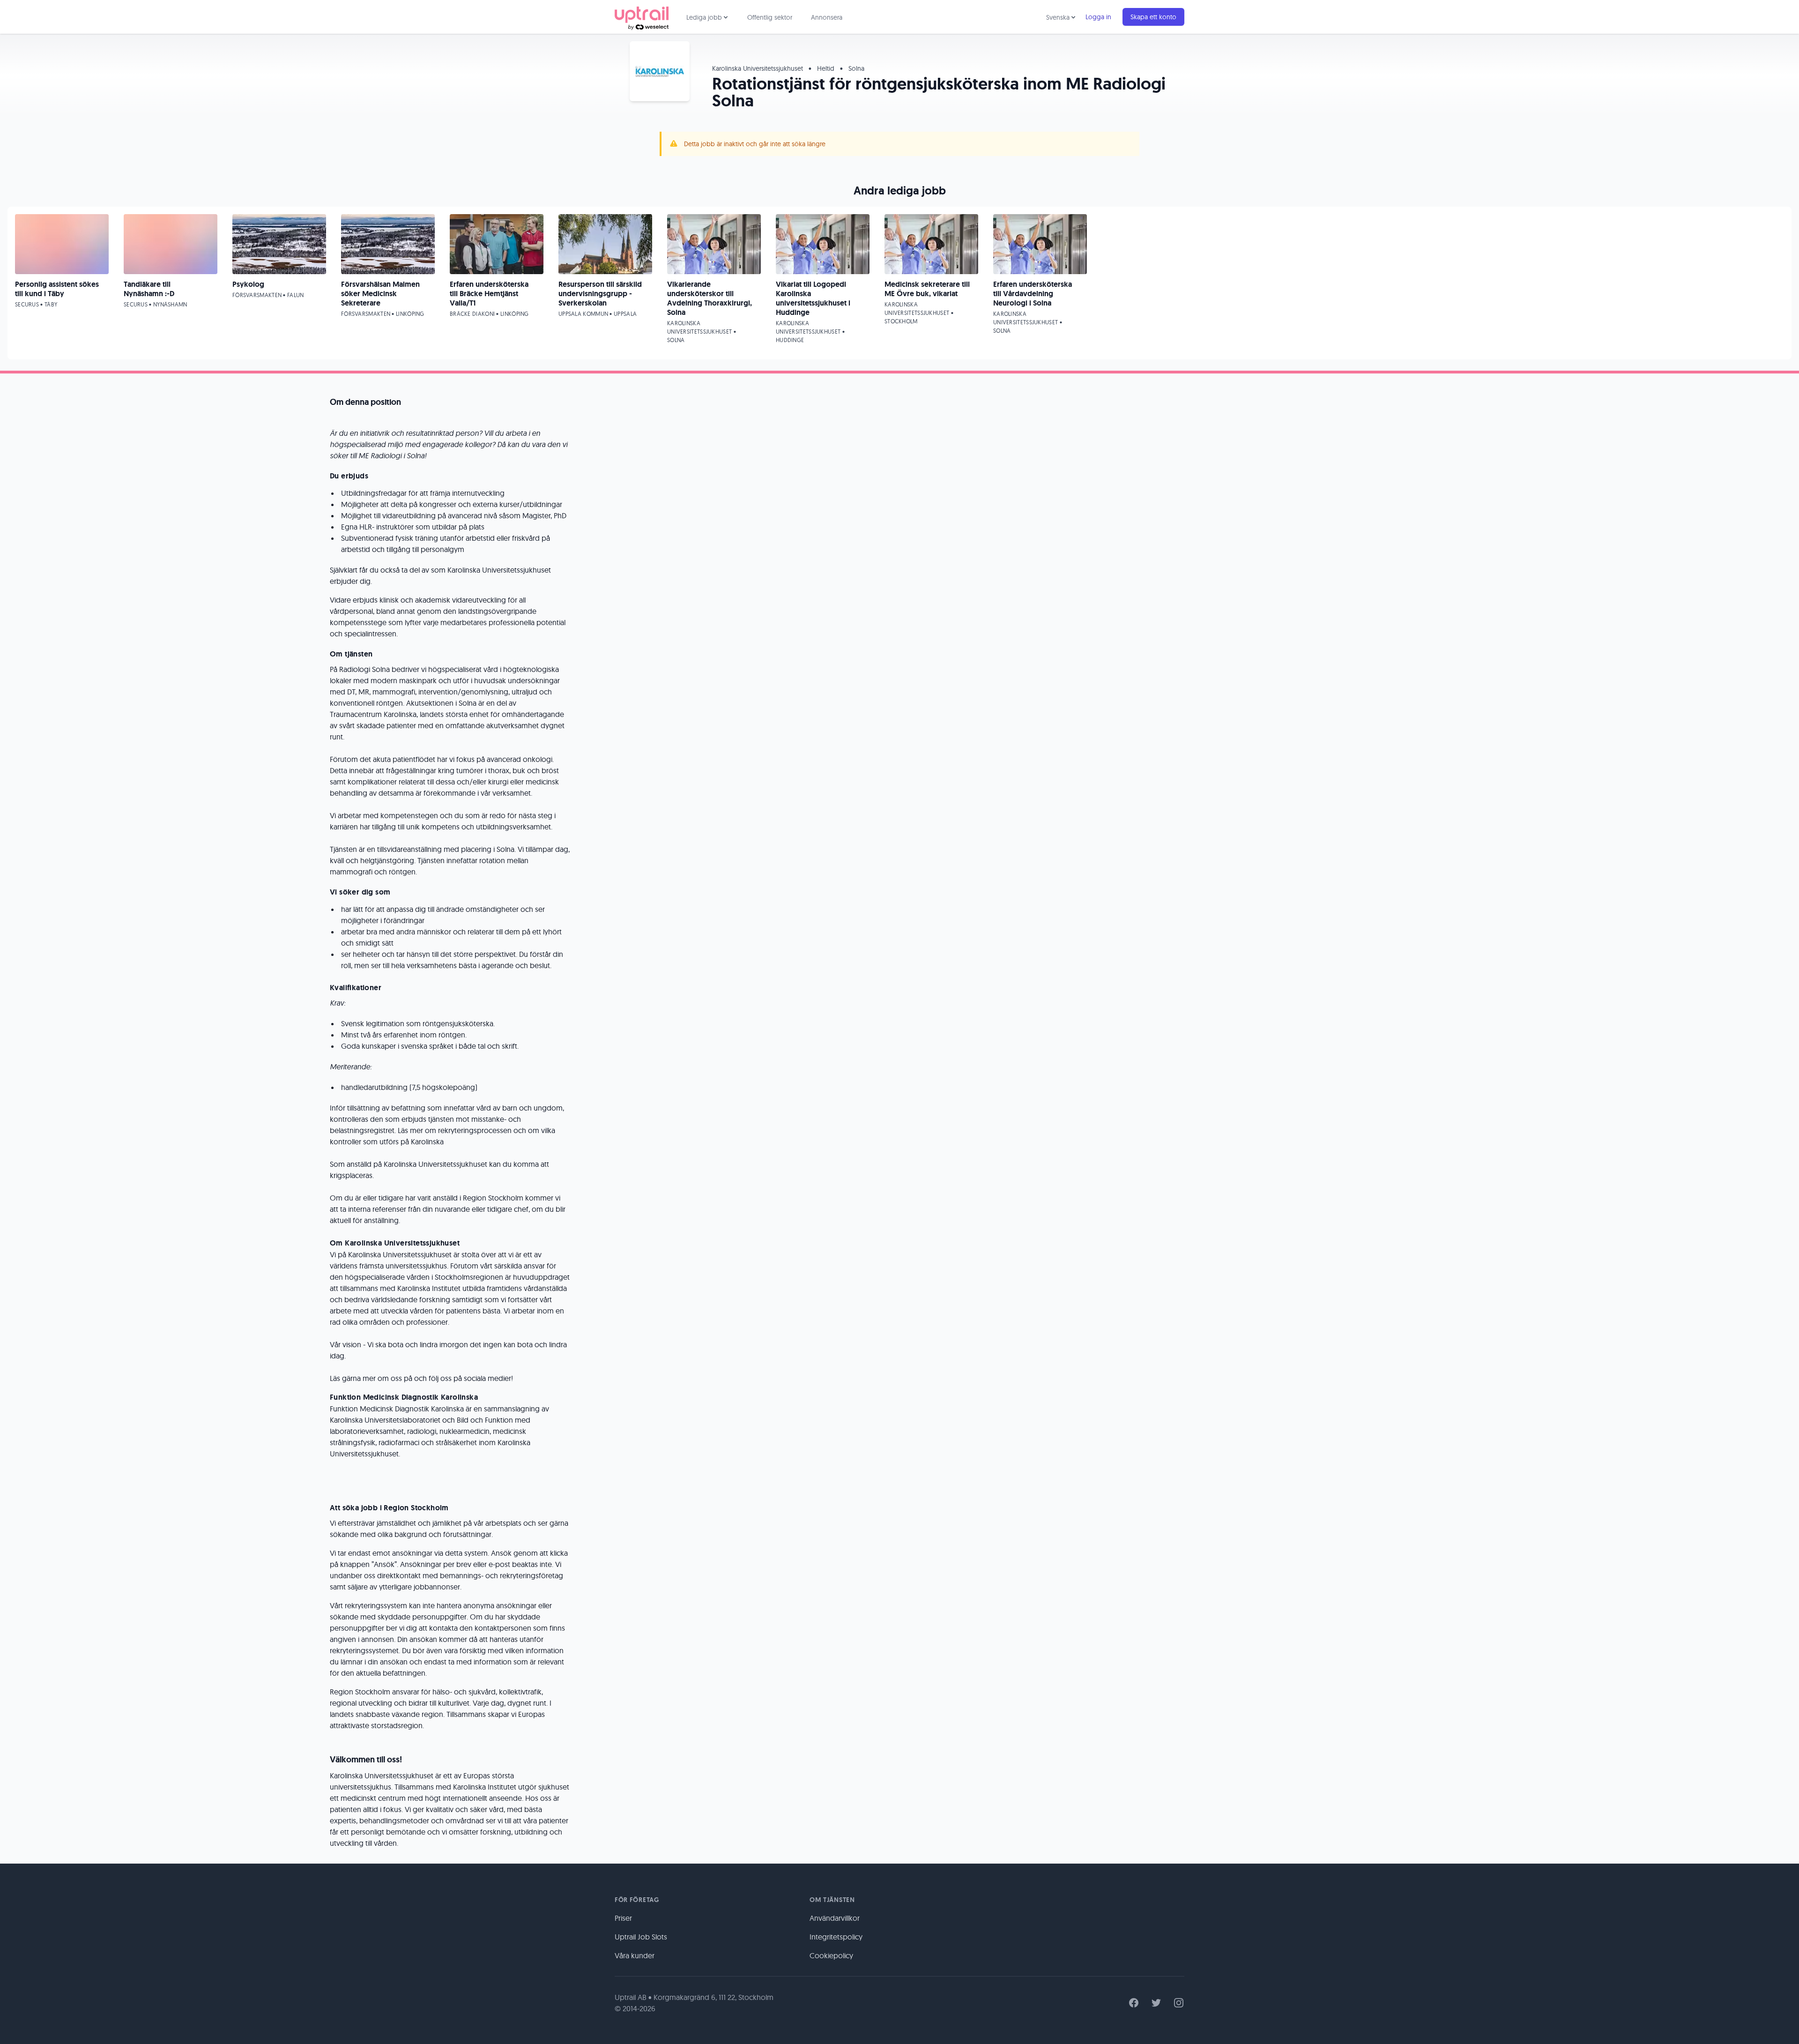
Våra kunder (635, 1955)
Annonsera (827, 17)
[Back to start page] (642, 17)
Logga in (1098, 17)
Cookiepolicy (831, 1955)
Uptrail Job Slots (641, 1937)
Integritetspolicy (836, 1937)
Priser (623, 1918)
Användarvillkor (835, 1918)
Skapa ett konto (1153, 17)
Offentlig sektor (770, 17)
